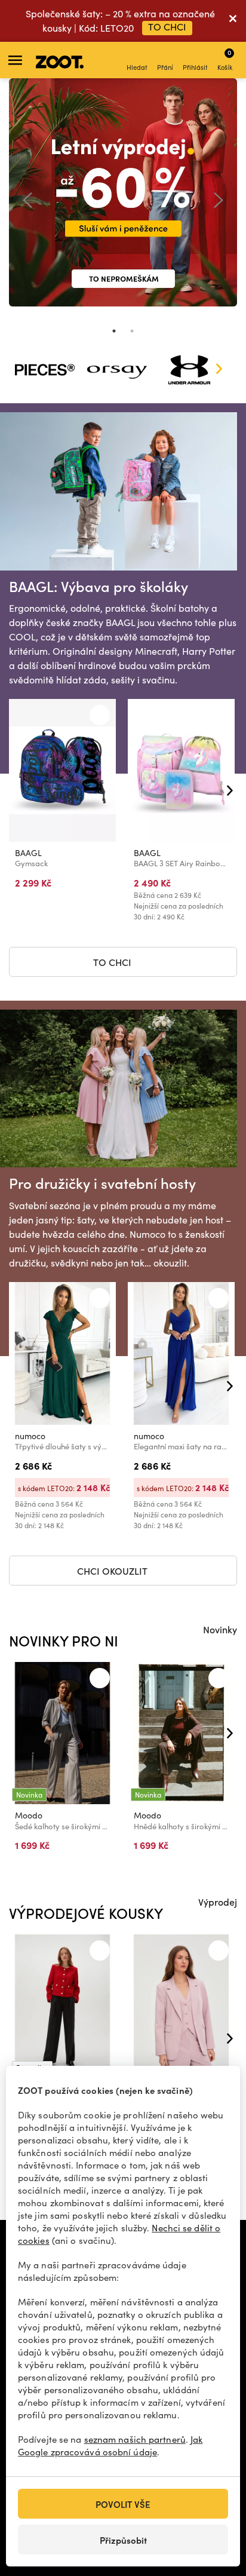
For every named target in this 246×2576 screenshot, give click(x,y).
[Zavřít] (233, 21)
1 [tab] (114, 331)
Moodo (29, 1815)
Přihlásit (195, 67)
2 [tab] (132, 331)
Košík (225, 59)
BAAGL (28, 853)
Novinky (220, 1629)
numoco (30, 1436)
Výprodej (218, 1902)
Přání (165, 67)
